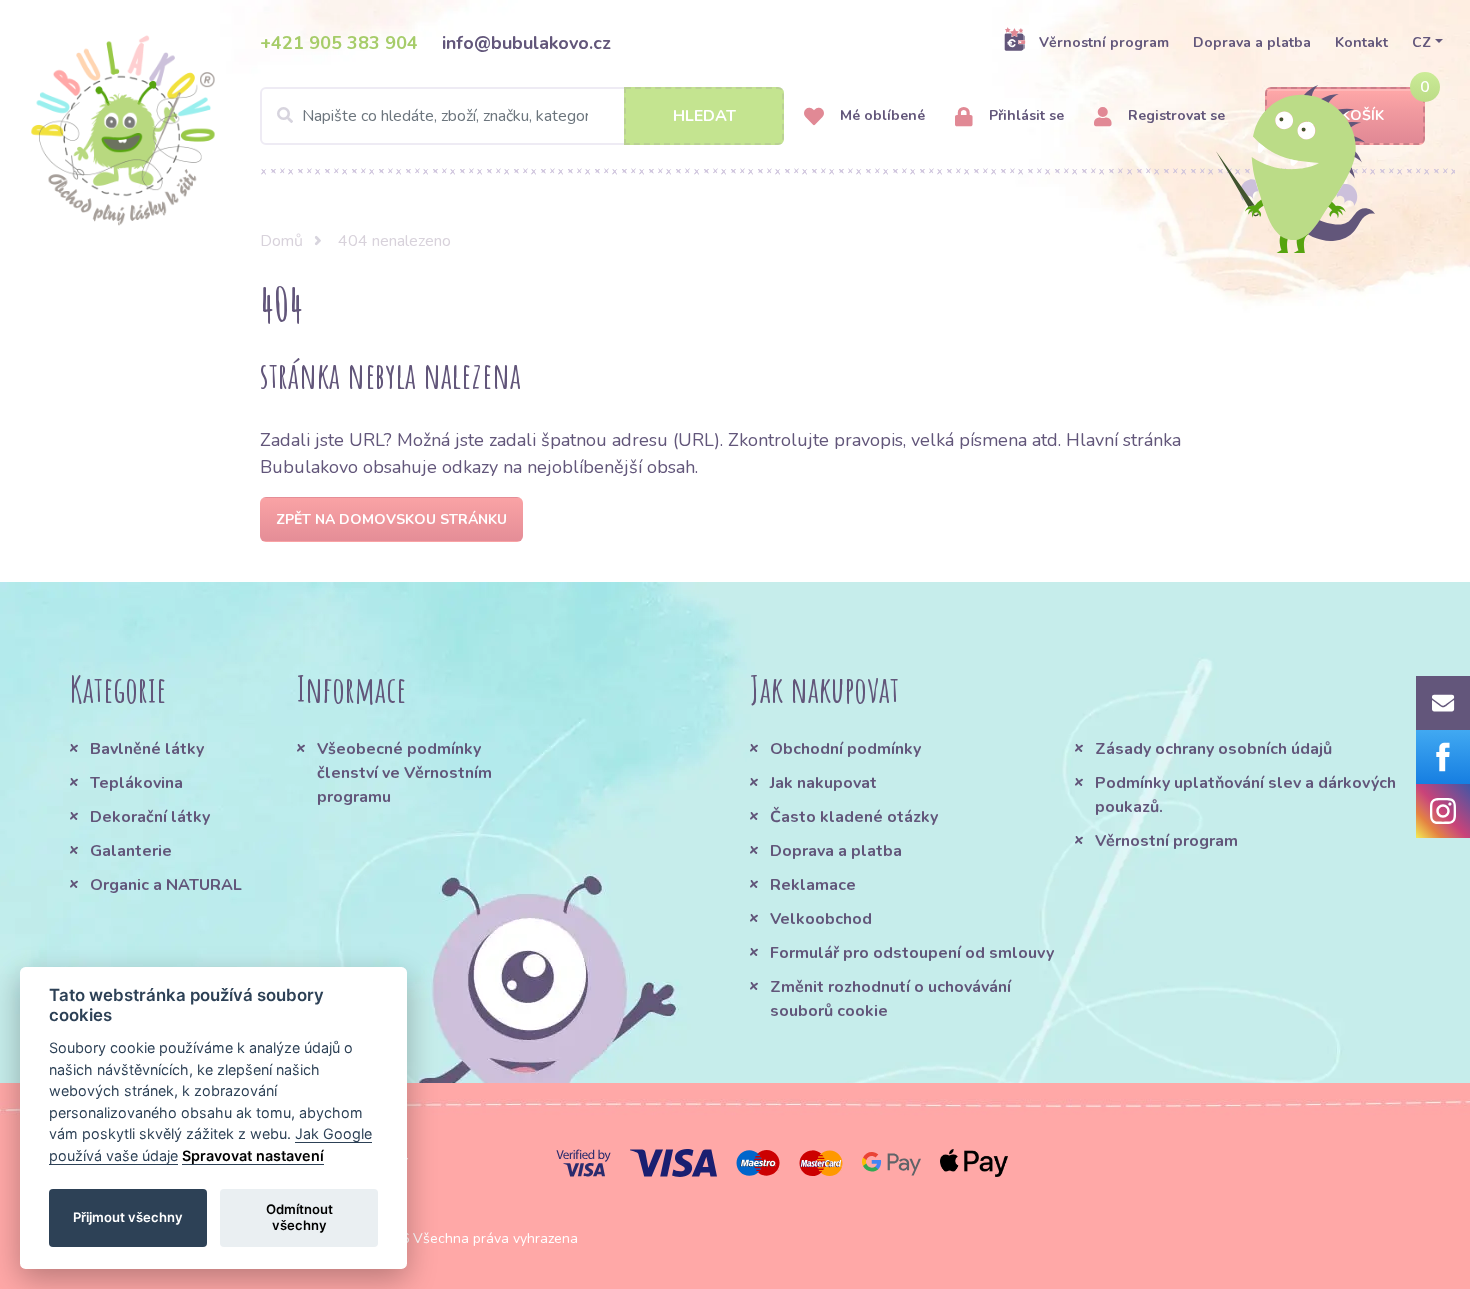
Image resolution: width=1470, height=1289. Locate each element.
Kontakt (1361, 42)
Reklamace (813, 885)
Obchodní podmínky (845, 749)
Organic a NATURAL (166, 885)
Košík (1362, 115)
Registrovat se (1174, 115)
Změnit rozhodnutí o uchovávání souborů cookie (890, 999)
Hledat (704, 116)
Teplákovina (136, 783)
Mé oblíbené (880, 115)
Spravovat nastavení (253, 1155)
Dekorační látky (150, 817)
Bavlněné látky (147, 749)
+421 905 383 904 (339, 43)
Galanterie (131, 851)
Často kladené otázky (854, 817)
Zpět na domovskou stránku (391, 519)
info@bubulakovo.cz (526, 43)
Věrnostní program (1104, 42)
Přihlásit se (1024, 115)
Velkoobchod (821, 919)
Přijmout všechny (128, 1217)
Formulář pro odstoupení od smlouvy (912, 953)
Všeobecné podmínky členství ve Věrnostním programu (404, 773)
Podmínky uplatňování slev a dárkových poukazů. (1245, 795)
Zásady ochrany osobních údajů (1213, 749)
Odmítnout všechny (299, 1217)
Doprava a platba (1252, 42)
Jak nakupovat (823, 783)
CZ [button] (1421, 42)
